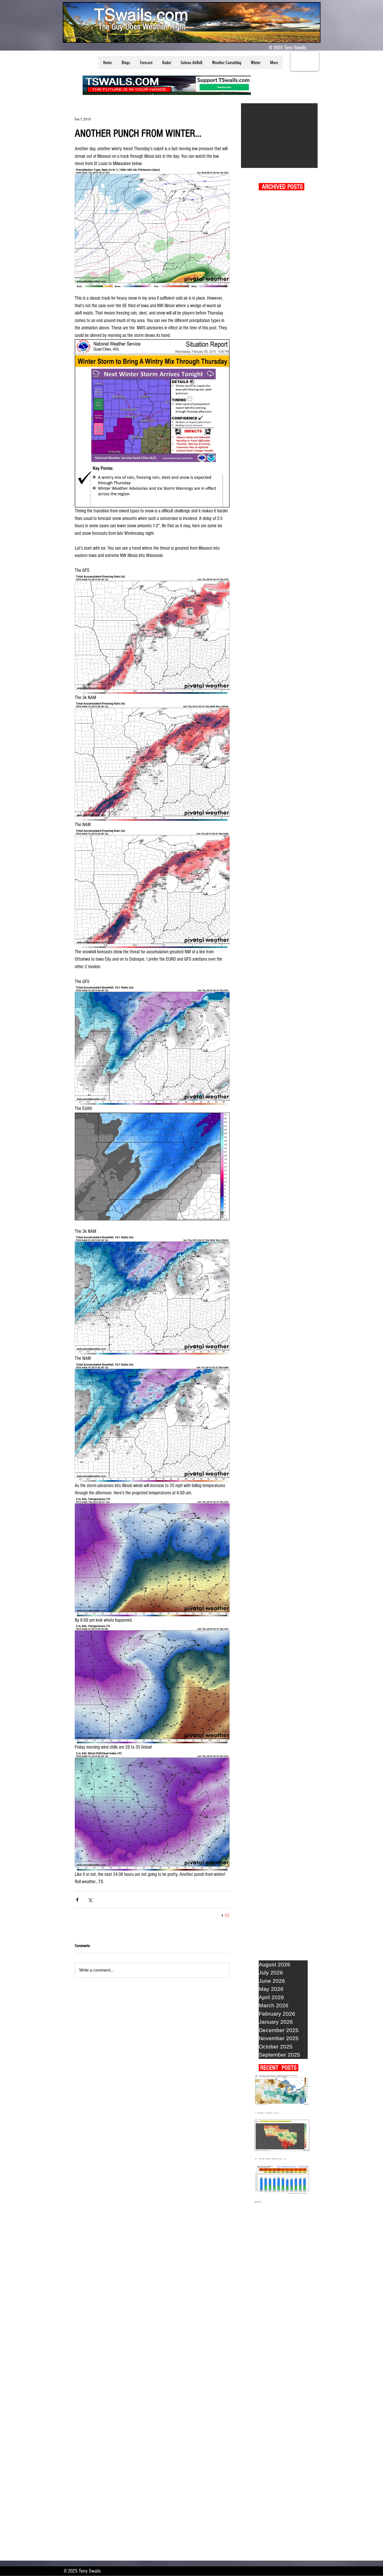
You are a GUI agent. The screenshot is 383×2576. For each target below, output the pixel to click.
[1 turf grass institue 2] (279, 136)
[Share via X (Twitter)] (90, 1900)
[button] (126, 63)
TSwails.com (141, 15)
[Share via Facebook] (77, 1900)
